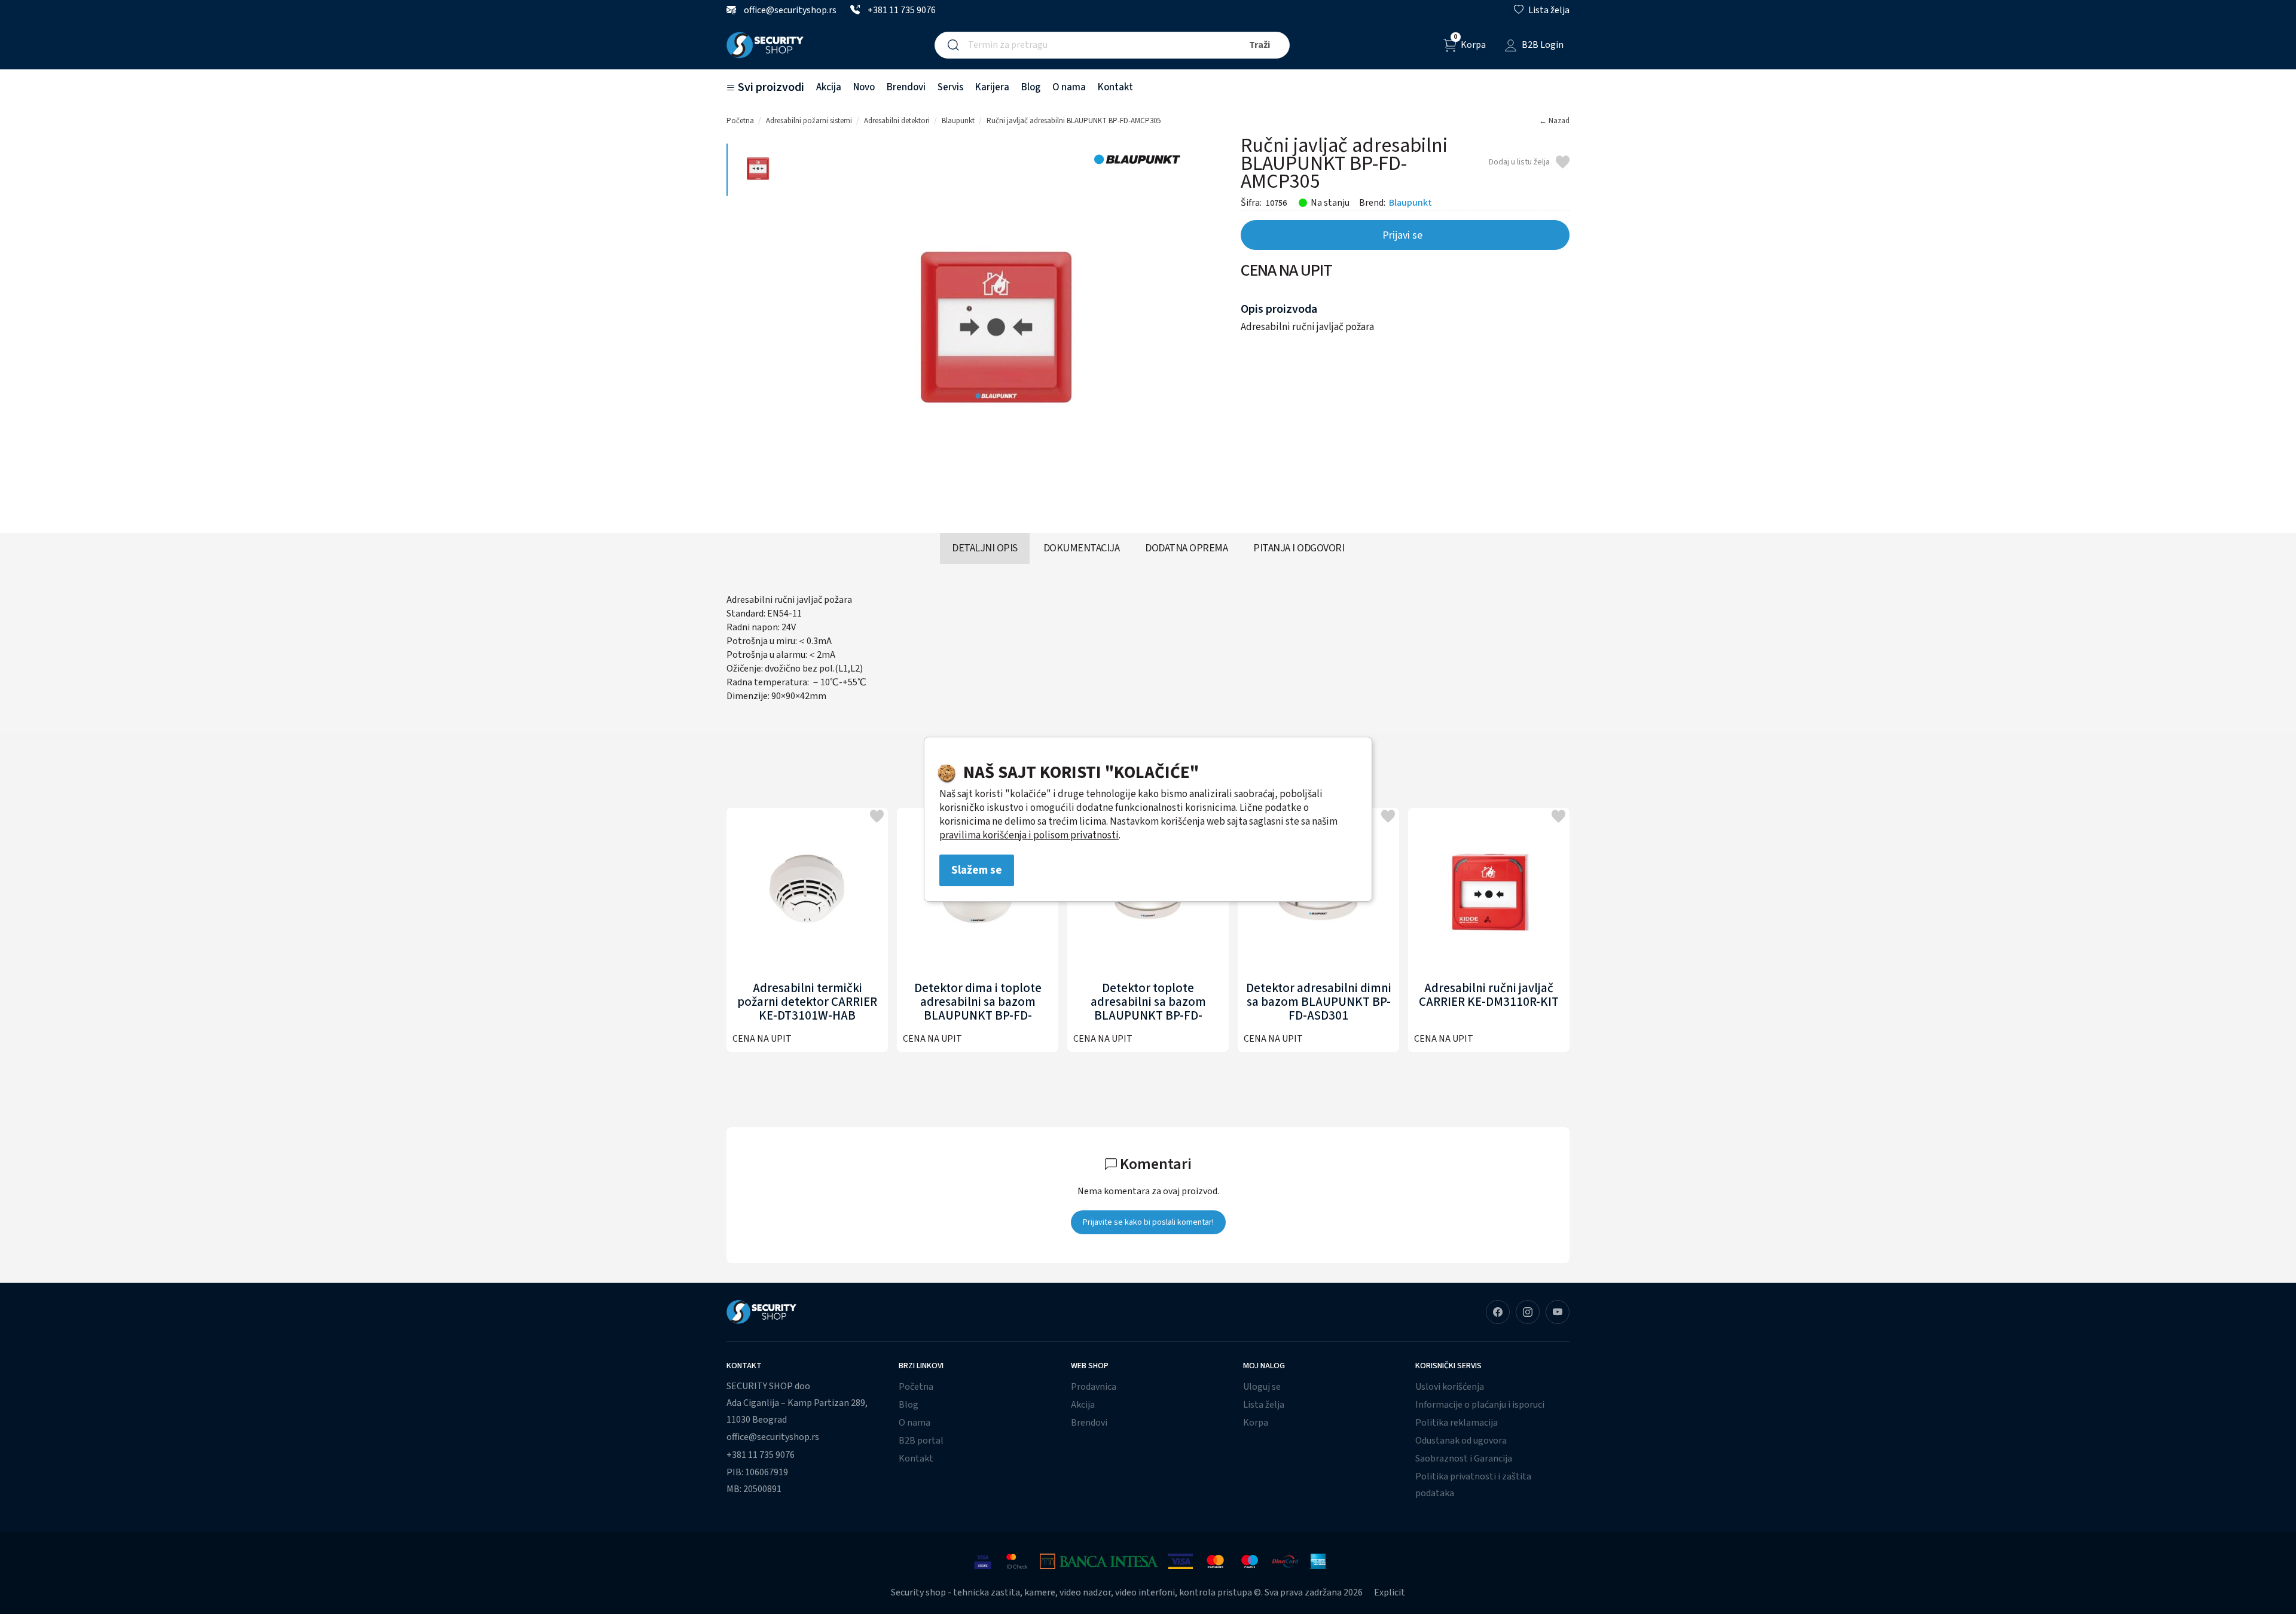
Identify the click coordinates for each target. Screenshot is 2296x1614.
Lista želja (1264, 1405)
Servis (950, 87)
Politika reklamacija (1457, 1423)
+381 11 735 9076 (901, 10)
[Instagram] (1528, 1312)
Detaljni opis (985, 548)
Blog (1031, 87)
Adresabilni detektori (897, 121)
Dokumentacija (1082, 548)
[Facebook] (1498, 1312)
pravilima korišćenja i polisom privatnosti (1029, 835)
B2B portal (921, 1441)
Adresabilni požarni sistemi (809, 121)
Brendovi (906, 87)
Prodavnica (1094, 1387)
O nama (1069, 87)
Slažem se (977, 870)
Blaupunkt (958, 121)
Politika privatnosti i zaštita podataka (1473, 1485)
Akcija (829, 87)
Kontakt (1115, 87)
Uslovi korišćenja (1450, 1387)
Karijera (992, 87)
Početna (740, 121)
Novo (864, 87)
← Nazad (1554, 121)
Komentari (1154, 1164)
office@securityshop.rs (789, 10)
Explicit (1390, 1592)
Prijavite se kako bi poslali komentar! (1148, 1222)
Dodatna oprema (1186, 548)
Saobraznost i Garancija (1464, 1459)
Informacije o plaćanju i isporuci (1480, 1405)
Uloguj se (1262, 1387)
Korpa (1256, 1423)
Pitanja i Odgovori (1299, 548)
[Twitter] (1558, 1312)
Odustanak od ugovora (1461, 1441)
